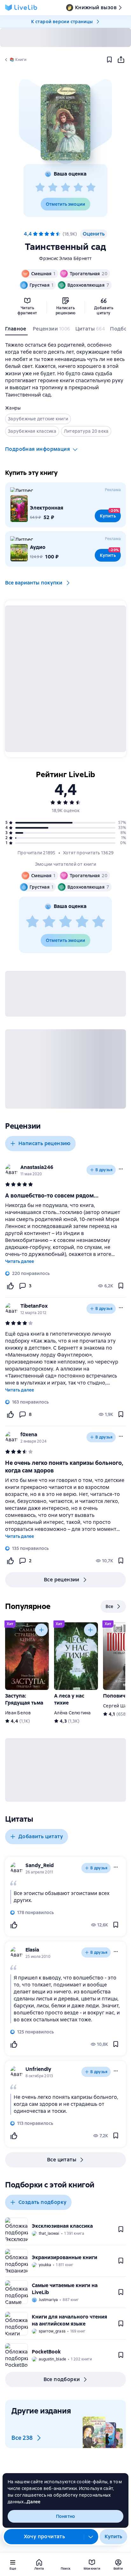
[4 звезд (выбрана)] (52, 234)
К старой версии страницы (62, 22)
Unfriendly (38, 2069)
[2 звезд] (53, 188)
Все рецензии (62, 1580)
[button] (65, 122)
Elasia (32, 1950)
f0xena (29, 1435)
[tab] (16, 330)
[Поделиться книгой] (121, 60)
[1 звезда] (40, 188)
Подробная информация (38, 449)
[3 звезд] (65, 188)
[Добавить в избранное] (109, 60)
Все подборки (62, 2379)
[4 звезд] (78, 188)
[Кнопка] (41, 1630)
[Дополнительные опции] (91, 2537)
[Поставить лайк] (10, 1286)
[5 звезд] (91, 188)
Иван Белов (18, 1713)
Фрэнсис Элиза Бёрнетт (65, 258)
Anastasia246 (37, 1167)
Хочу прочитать (45, 2536)
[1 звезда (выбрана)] (35, 234)
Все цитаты (62, 2160)
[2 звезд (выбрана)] (41, 234)
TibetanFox (34, 1306)
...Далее (32, 2502)
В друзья (104, 1170)
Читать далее (20, 1261)
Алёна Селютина (72, 1713)
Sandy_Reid (40, 1865)
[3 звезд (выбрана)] (47, 234)
